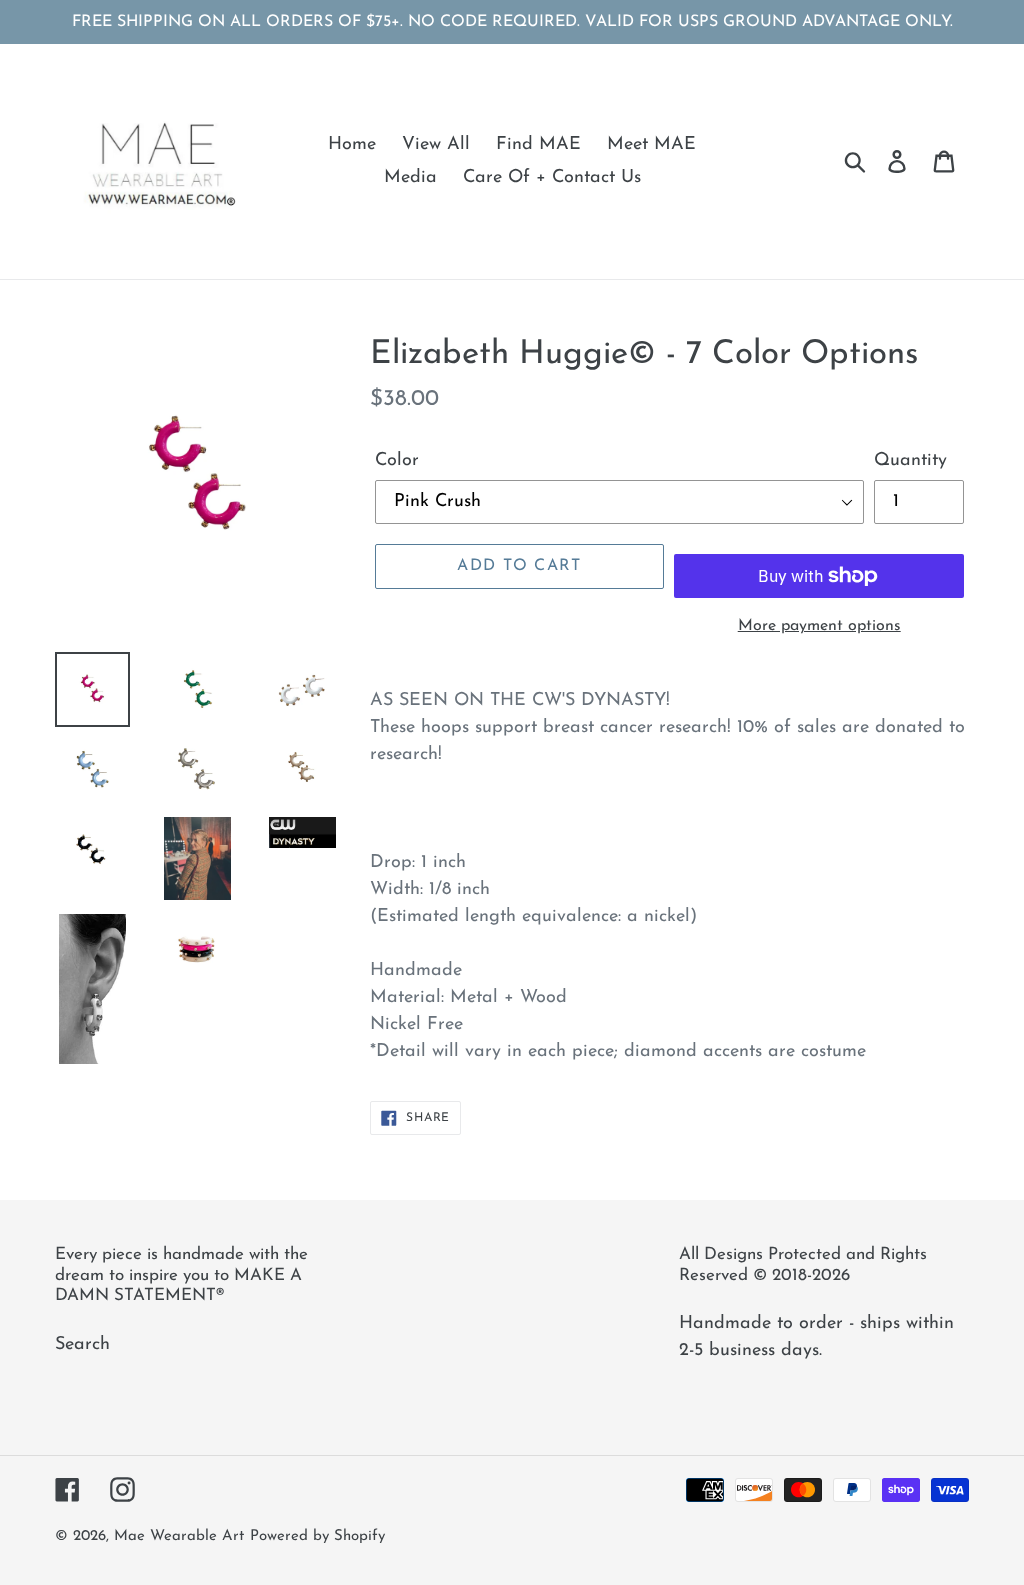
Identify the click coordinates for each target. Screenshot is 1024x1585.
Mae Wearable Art (179, 1536)
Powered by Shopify (317, 1536)
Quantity (910, 461)
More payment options (819, 626)
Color (397, 461)
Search (82, 1345)
